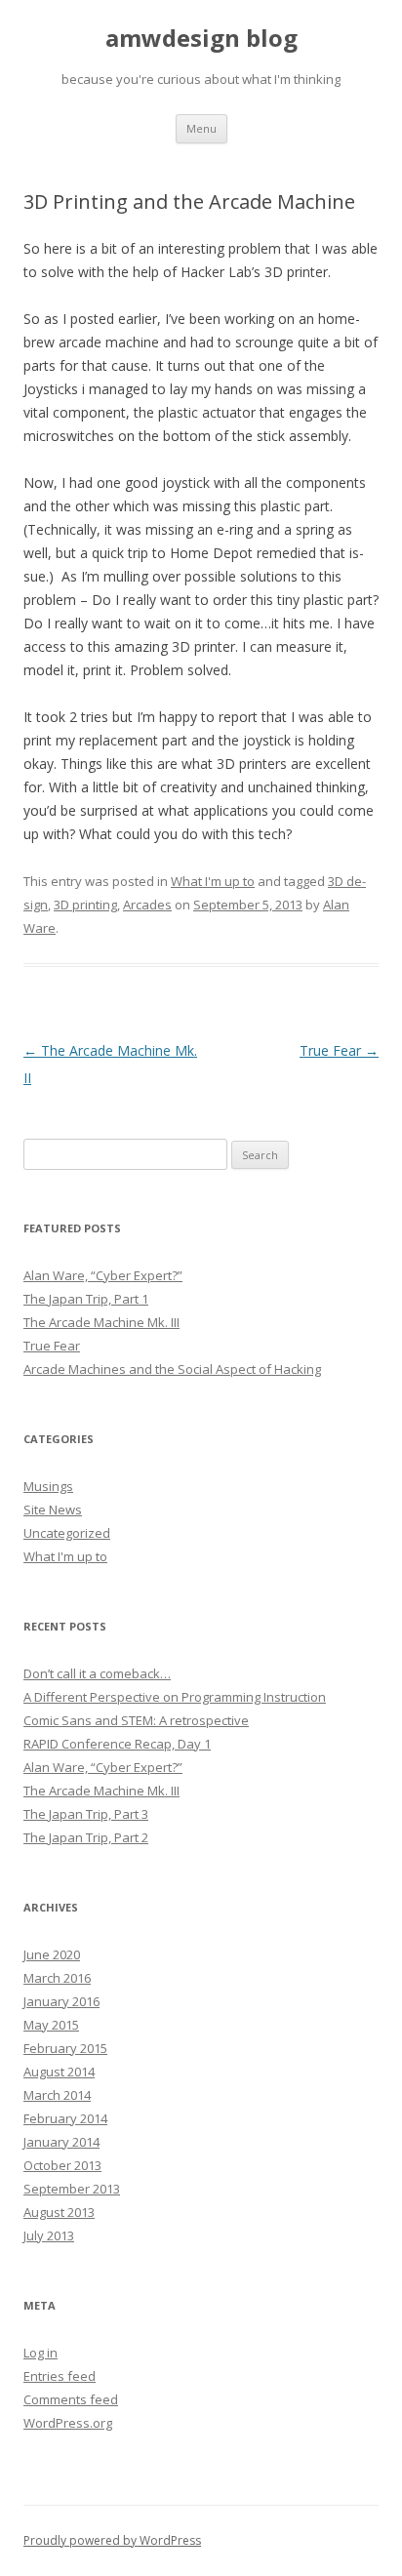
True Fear (339, 1050)
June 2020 (52, 1954)
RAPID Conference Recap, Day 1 (117, 1744)
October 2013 (62, 2165)
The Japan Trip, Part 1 (86, 1299)
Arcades (147, 905)
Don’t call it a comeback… (97, 1673)
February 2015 (65, 2048)
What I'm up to (213, 881)
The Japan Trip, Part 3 (86, 1814)
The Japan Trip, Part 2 (86, 1837)
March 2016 (57, 1978)
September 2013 (72, 2189)
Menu (201, 128)
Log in (40, 2353)
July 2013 (49, 2235)
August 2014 (59, 2072)
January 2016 (61, 2001)
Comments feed (71, 2399)
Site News (53, 1509)
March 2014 (57, 2095)
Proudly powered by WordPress (112, 2540)
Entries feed (60, 2376)
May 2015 (51, 2025)
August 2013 (59, 2212)
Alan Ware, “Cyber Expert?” (103, 1275)
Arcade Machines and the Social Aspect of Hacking (172, 1369)
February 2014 (65, 2118)
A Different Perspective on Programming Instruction (175, 1697)
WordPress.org (68, 2423)
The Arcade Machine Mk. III (101, 1322)
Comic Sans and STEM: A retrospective (136, 1720)
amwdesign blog (201, 39)
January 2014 (61, 2142)
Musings (48, 1486)
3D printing (85, 905)
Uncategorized (67, 1533)
